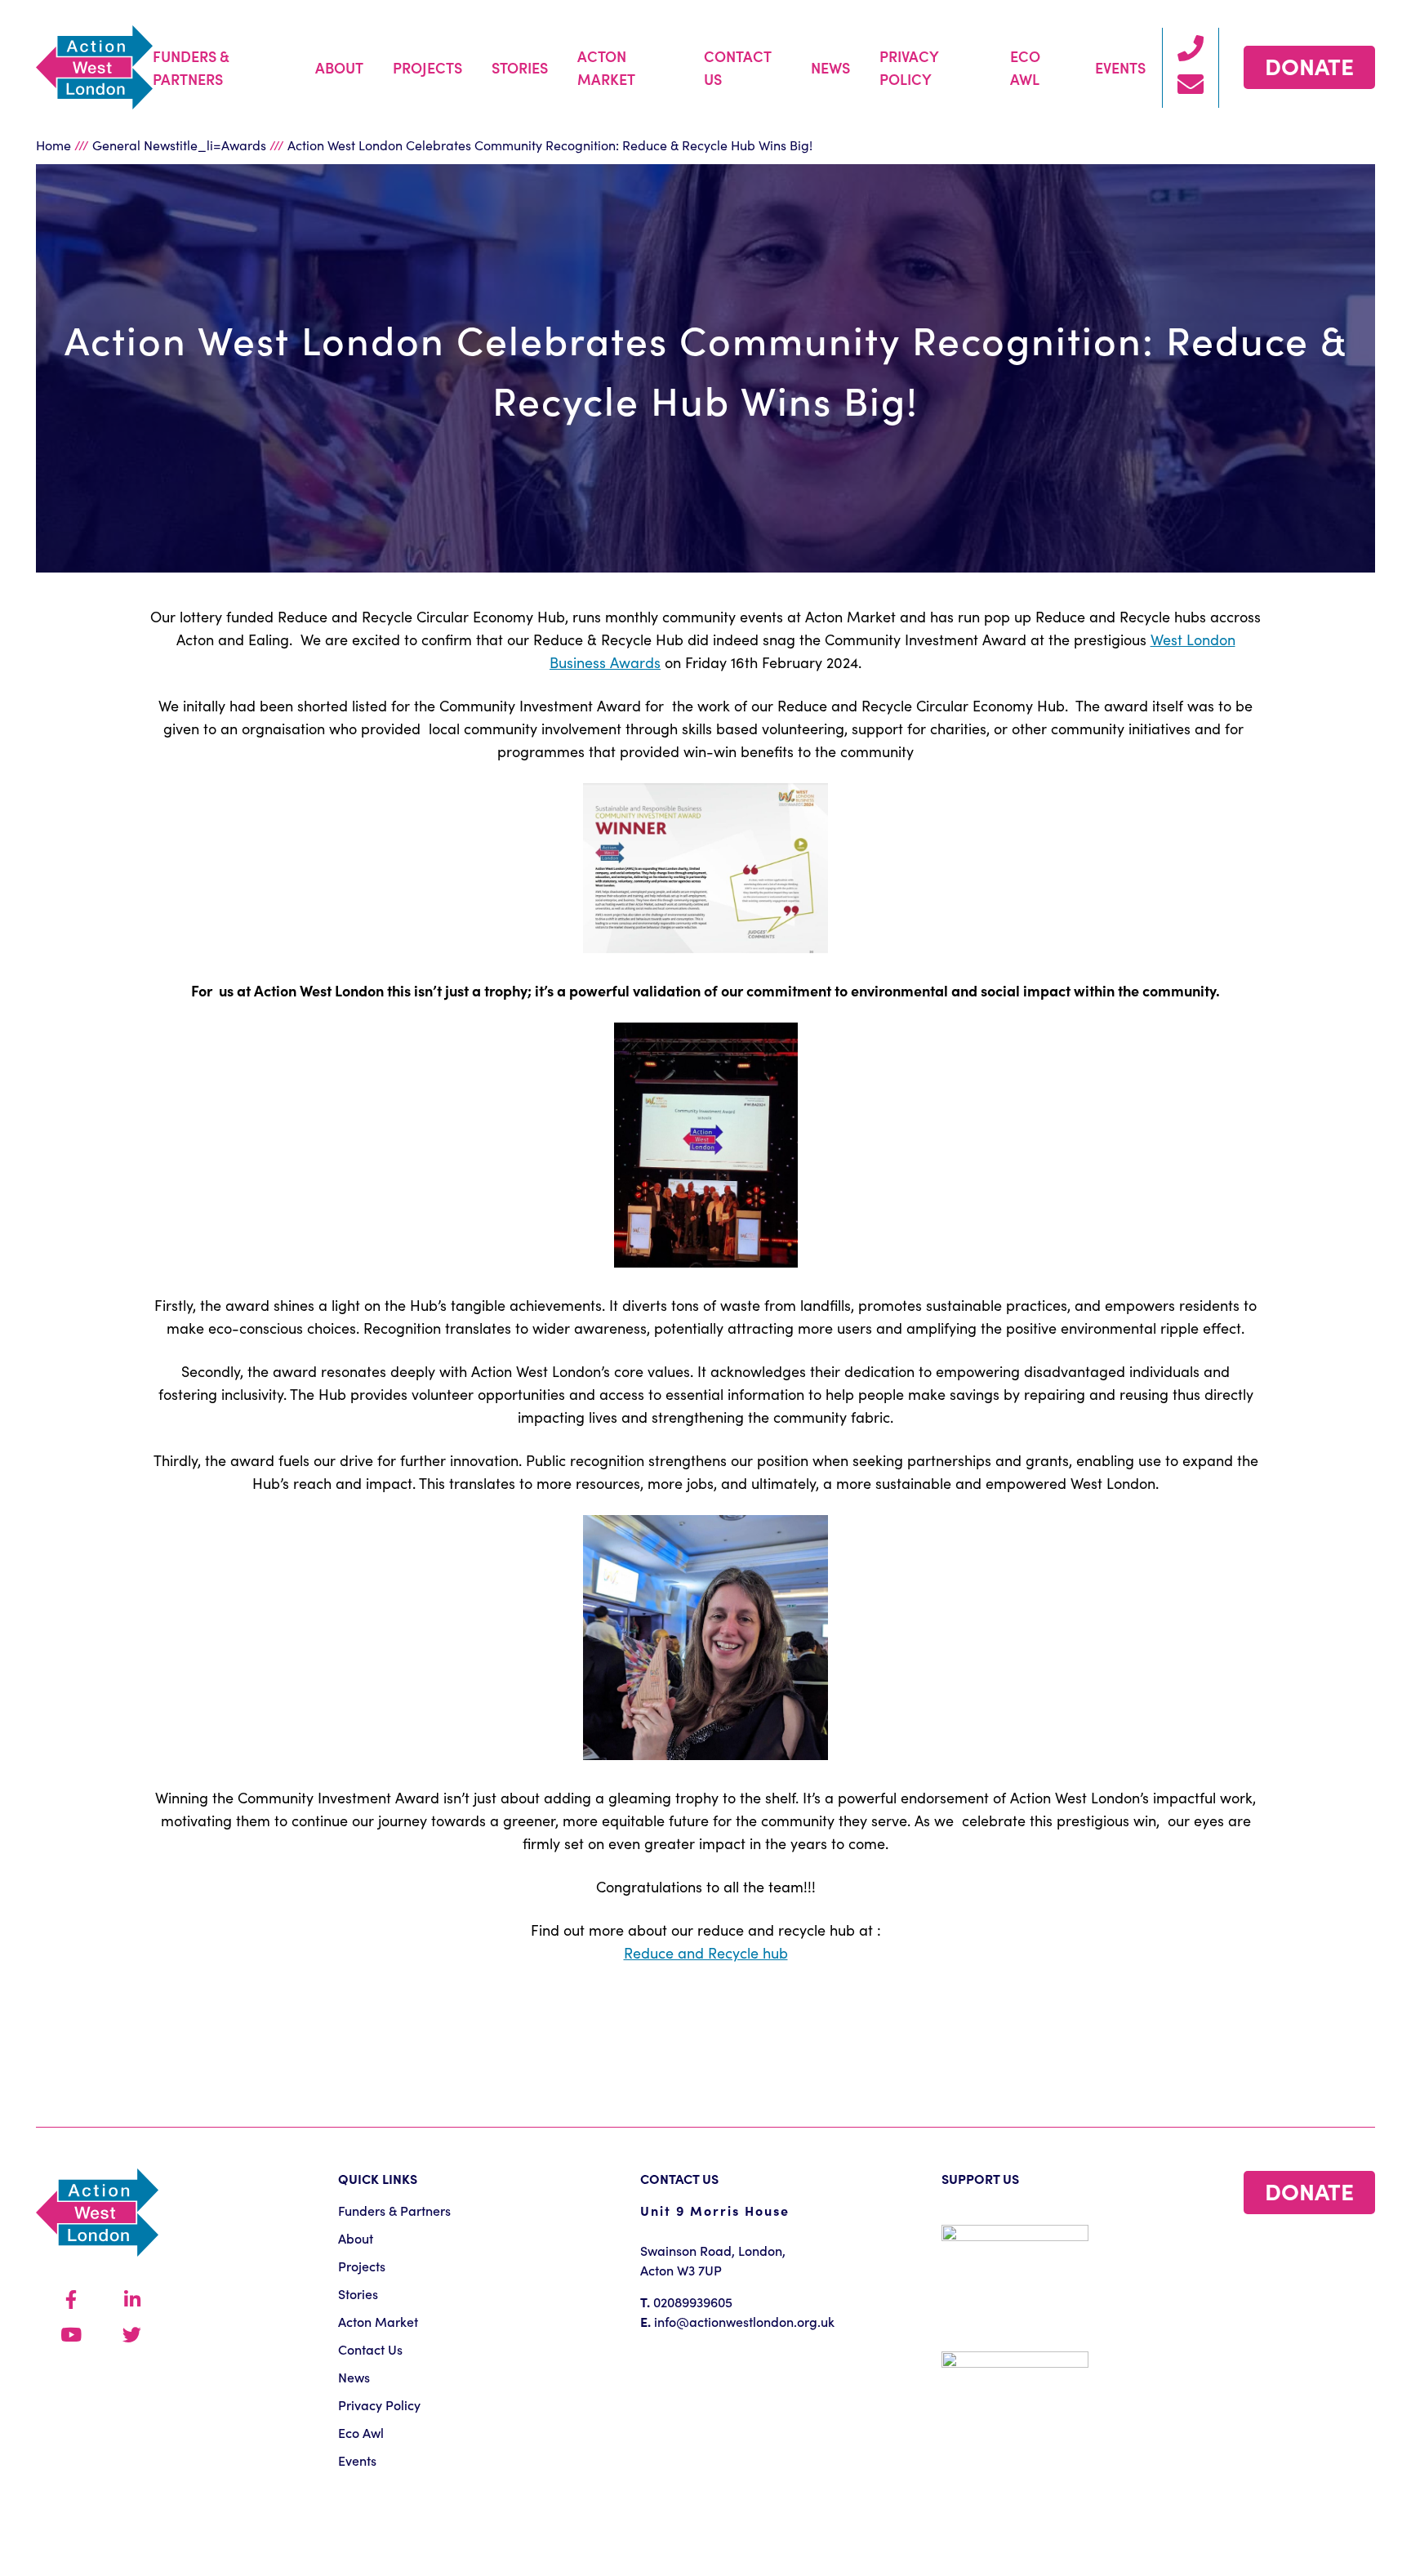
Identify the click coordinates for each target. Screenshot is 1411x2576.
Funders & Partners (191, 67)
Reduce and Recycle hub (706, 1952)
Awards (244, 145)
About (339, 67)
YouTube (71, 2335)
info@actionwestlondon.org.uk (744, 2321)
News (830, 67)
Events (1120, 67)
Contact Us (737, 67)
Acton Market (606, 67)
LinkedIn (132, 2300)
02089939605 (693, 2302)
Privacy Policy (909, 67)
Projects (427, 67)
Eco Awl (1025, 67)
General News (134, 145)
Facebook (71, 2300)
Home (53, 145)
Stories (520, 67)
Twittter (132, 2335)
